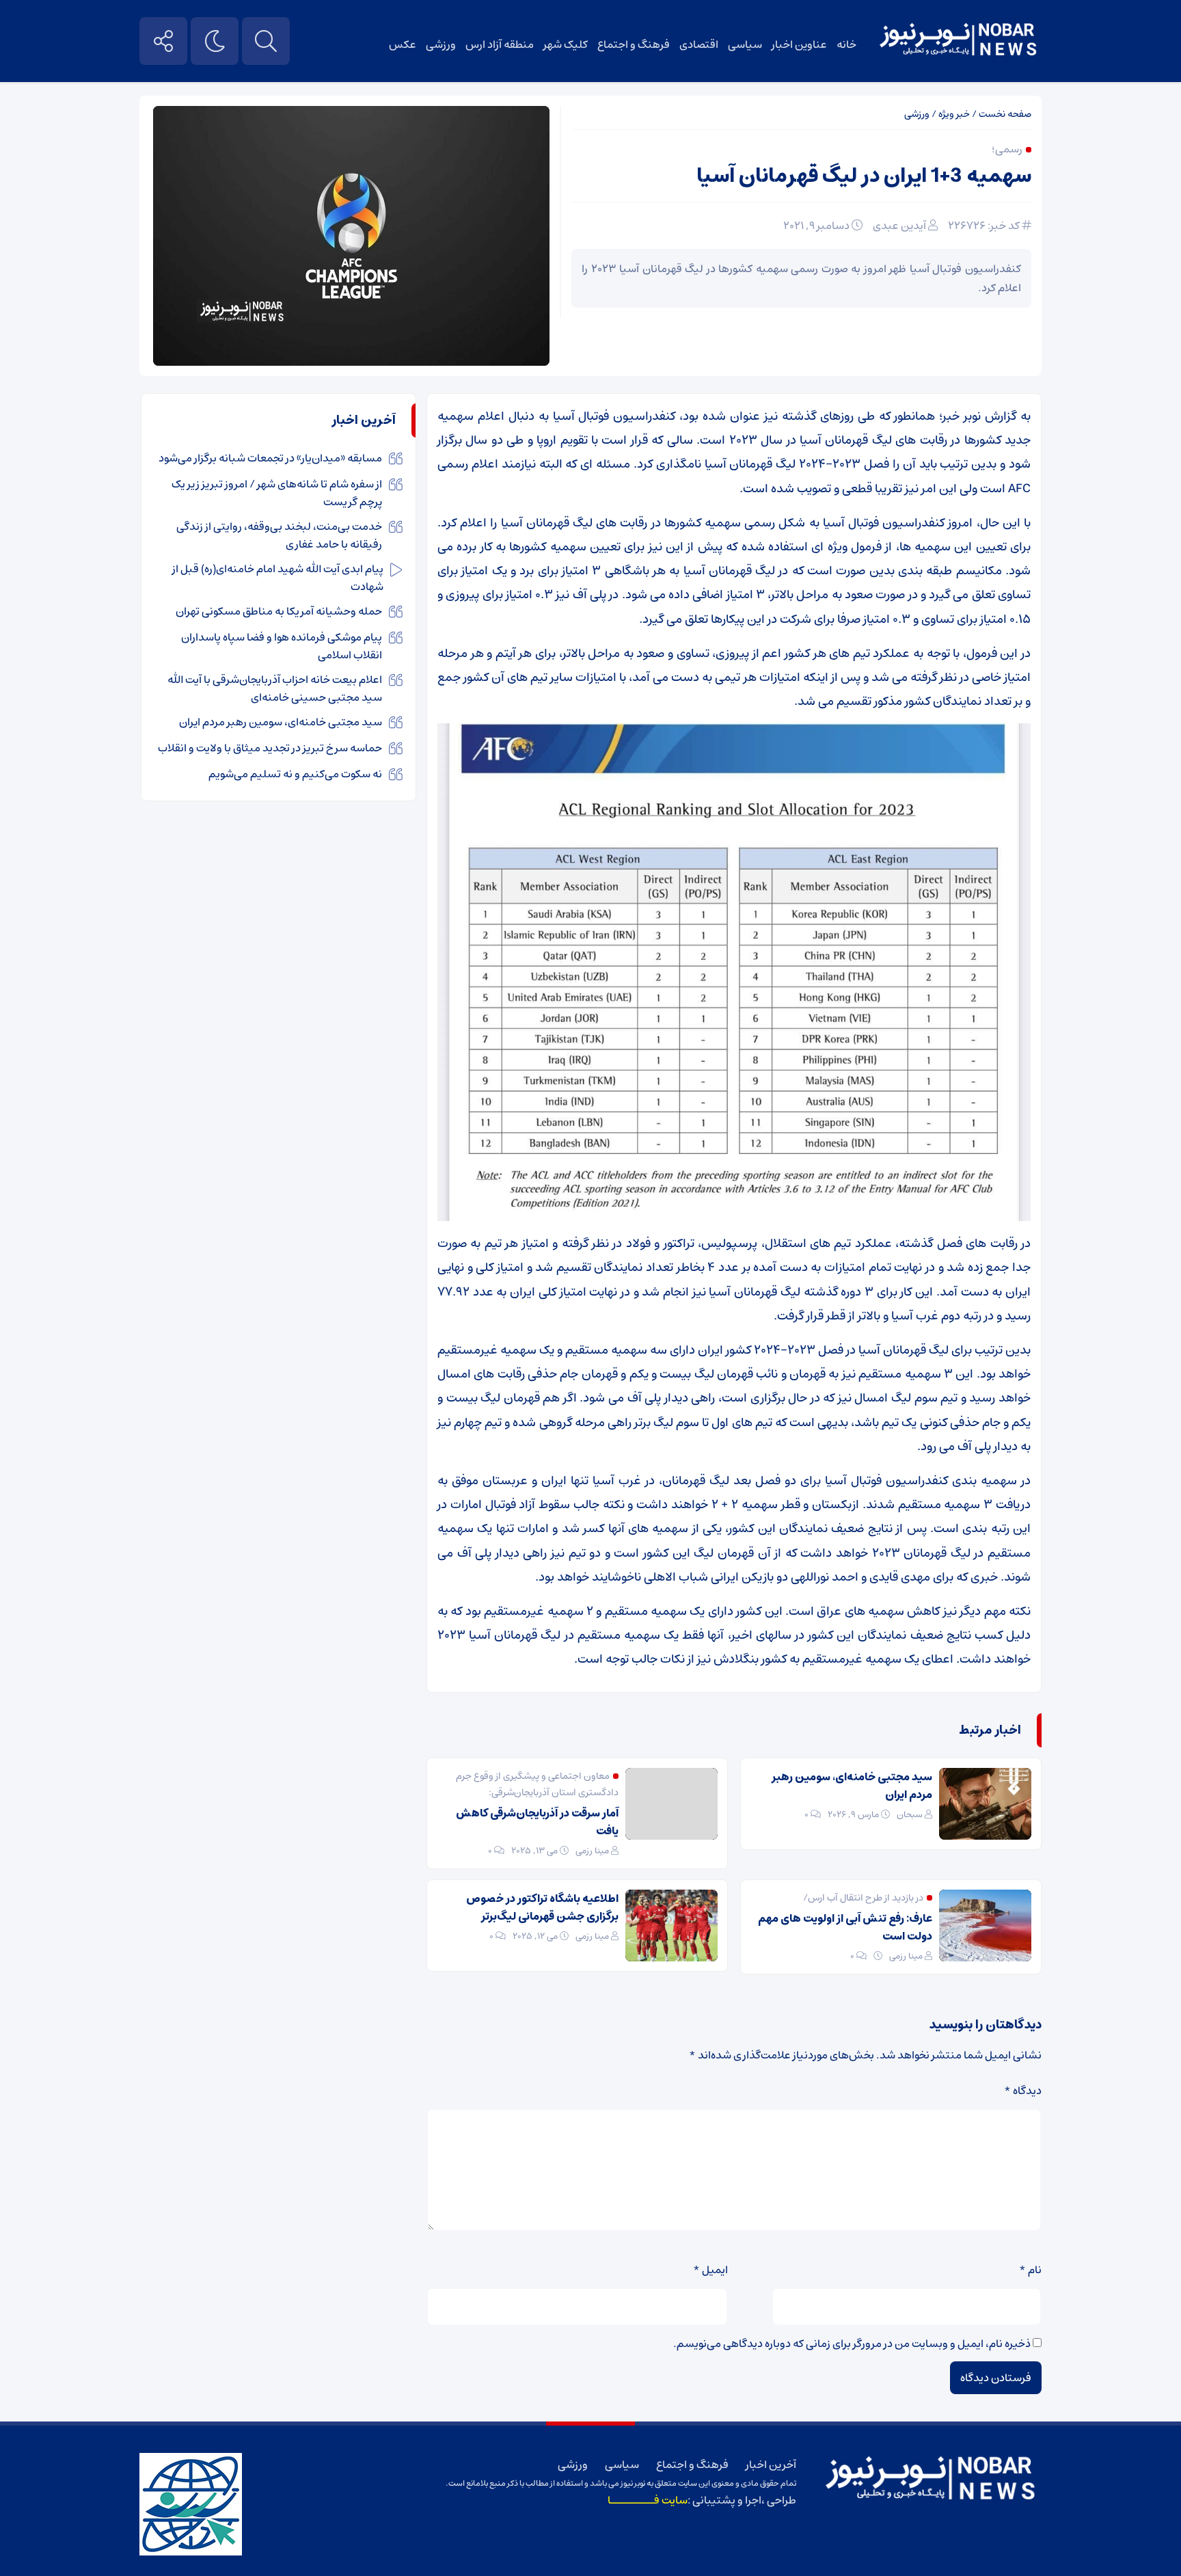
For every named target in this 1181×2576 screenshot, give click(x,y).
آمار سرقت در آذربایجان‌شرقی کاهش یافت (537, 1822)
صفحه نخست (1005, 114)
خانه (846, 44)
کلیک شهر (566, 44)
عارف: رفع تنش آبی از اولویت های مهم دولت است (845, 1927)
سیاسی (745, 44)
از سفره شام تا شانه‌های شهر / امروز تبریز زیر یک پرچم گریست (277, 493)
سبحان (910, 1815)
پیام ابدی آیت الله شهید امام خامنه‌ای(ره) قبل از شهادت (278, 578)
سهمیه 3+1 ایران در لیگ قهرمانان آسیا (864, 176)
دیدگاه (1023, 2091)
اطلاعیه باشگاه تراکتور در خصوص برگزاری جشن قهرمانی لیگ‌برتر (542, 1907)
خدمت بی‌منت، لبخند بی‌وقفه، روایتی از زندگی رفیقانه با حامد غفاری (279, 535)
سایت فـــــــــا (648, 2500)
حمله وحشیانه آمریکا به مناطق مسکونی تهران (279, 611)
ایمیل (710, 2270)
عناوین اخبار (799, 44)
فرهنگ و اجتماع (634, 44)
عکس (403, 44)
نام (1030, 2270)
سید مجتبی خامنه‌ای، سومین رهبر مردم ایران (852, 1786)
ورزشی (441, 44)
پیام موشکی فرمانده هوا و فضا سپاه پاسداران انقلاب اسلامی (282, 646)
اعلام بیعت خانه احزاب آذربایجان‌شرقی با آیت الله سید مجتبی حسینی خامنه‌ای (275, 688)
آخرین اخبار (771, 2465)
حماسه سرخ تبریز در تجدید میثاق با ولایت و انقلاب (270, 748)
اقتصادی (699, 44)
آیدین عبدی (899, 226)
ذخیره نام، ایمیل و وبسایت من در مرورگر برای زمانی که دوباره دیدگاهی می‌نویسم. (852, 2344)
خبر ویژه (954, 114)
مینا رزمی (592, 1851)
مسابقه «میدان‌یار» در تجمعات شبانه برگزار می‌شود (270, 458)
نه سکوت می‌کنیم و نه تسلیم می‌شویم (295, 774)
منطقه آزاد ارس (500, 44)
